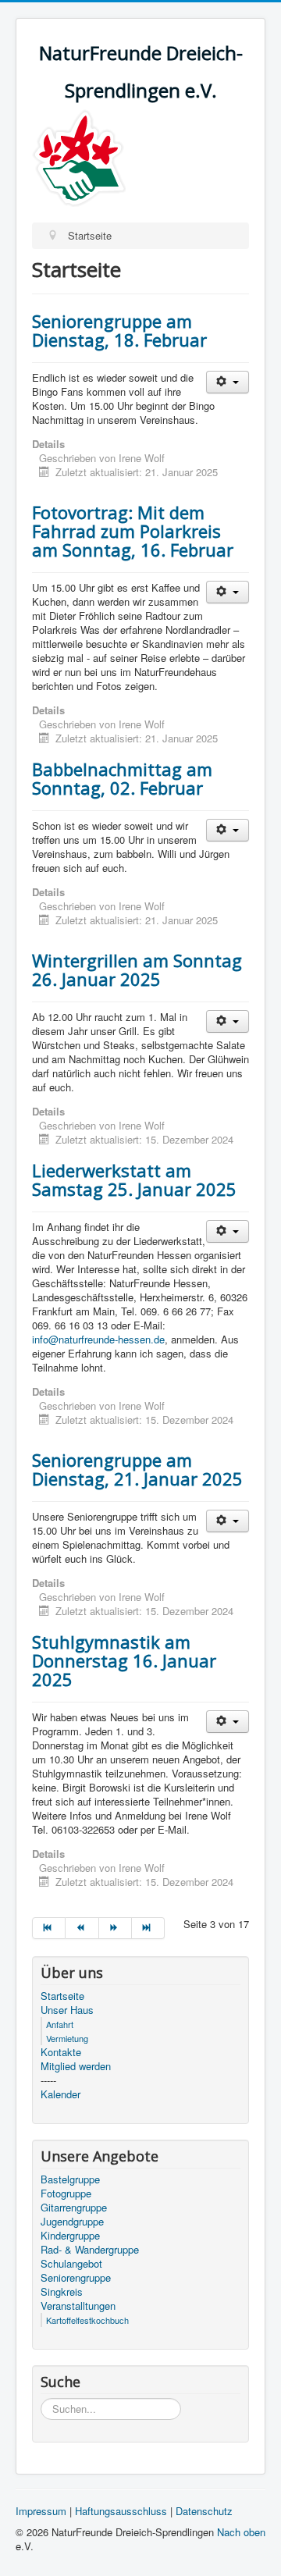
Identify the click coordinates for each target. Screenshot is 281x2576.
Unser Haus (67, 2010)
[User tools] (228, 382)
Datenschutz (204, 2511)
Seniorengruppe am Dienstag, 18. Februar (119, 330)
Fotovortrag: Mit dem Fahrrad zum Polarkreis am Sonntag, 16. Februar (133, 531)
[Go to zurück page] (82, 1928)
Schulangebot (71, 2264)
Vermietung (67, 2038)
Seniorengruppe (76, 2278)
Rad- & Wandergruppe (90, 2250)
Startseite (62, 1996)
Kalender (60, 2094)
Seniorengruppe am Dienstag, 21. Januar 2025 (137, 1469)
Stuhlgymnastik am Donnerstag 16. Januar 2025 (124, 1660)
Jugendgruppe (72, 2222)
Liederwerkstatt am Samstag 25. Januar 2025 (134, 1179)
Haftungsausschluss (121, 2511)
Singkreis (62, 2292)
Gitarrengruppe (74, 2208)
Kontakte (61, 2052)
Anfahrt (60, 2024)
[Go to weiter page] (116, 1928)
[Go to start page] (49, 1928)
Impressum (41, 2511)
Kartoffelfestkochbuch (87, 2320)
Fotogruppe (66, 2194)
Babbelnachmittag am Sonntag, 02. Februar (122, 778)
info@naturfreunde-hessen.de (98, 1339)
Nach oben (241, 2532)
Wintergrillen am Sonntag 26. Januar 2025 (137, 970)
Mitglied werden (76, 2066)
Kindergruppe (70, 2236)
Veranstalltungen (78, 2306)
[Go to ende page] (148, 1928)
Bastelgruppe (70, 2179)
